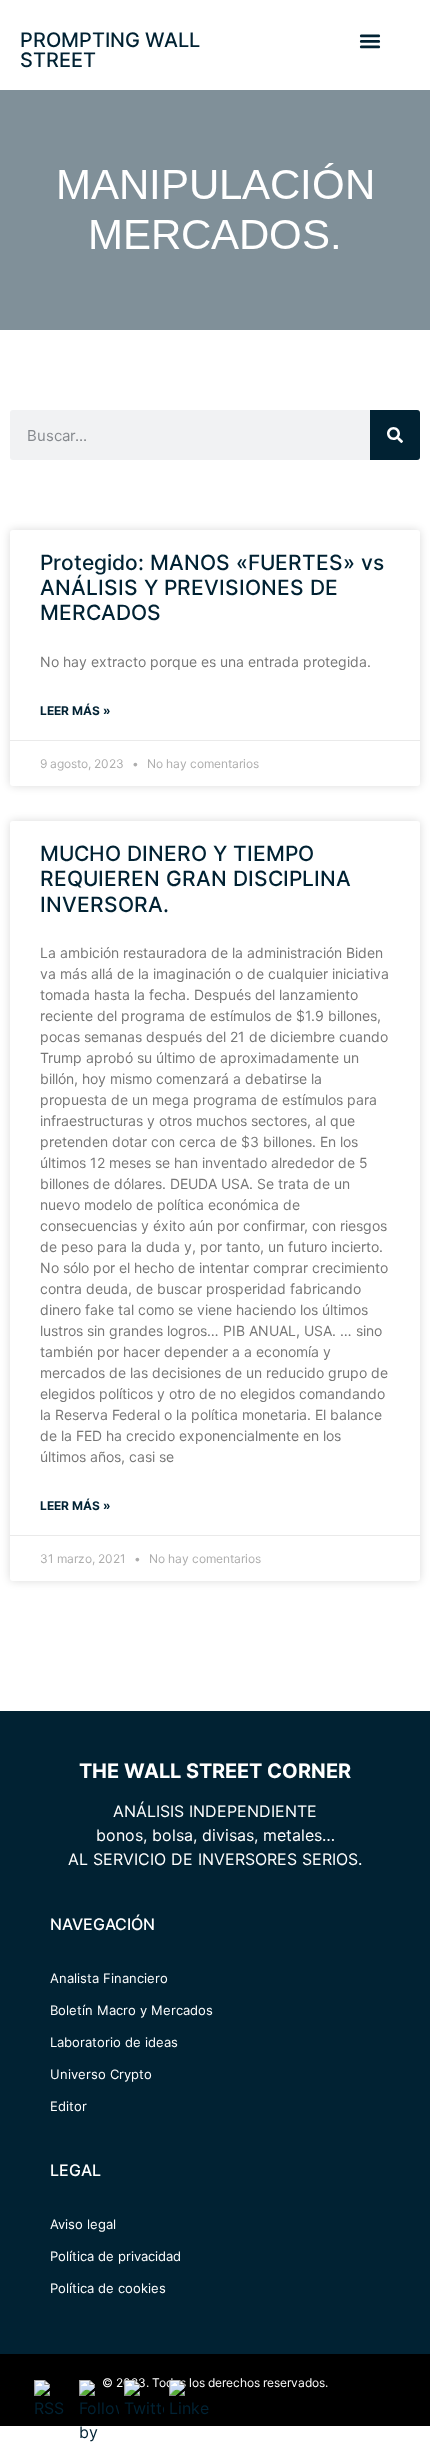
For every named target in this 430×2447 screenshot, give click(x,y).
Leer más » (75, 710)
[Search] (395, 435)
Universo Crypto (101, 2074)
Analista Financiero (109, 1978)
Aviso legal (83, 2224)
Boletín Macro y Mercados (131, 2010)
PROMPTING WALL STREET (110, 50)
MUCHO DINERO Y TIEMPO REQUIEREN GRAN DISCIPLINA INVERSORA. (195, 878)
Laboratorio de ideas (114, 2042)
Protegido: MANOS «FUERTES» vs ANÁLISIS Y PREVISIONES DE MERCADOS (212, 587)
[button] (369, 40)
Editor (68, 2106)
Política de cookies (108, 2288)
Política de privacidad (115, 2256)
